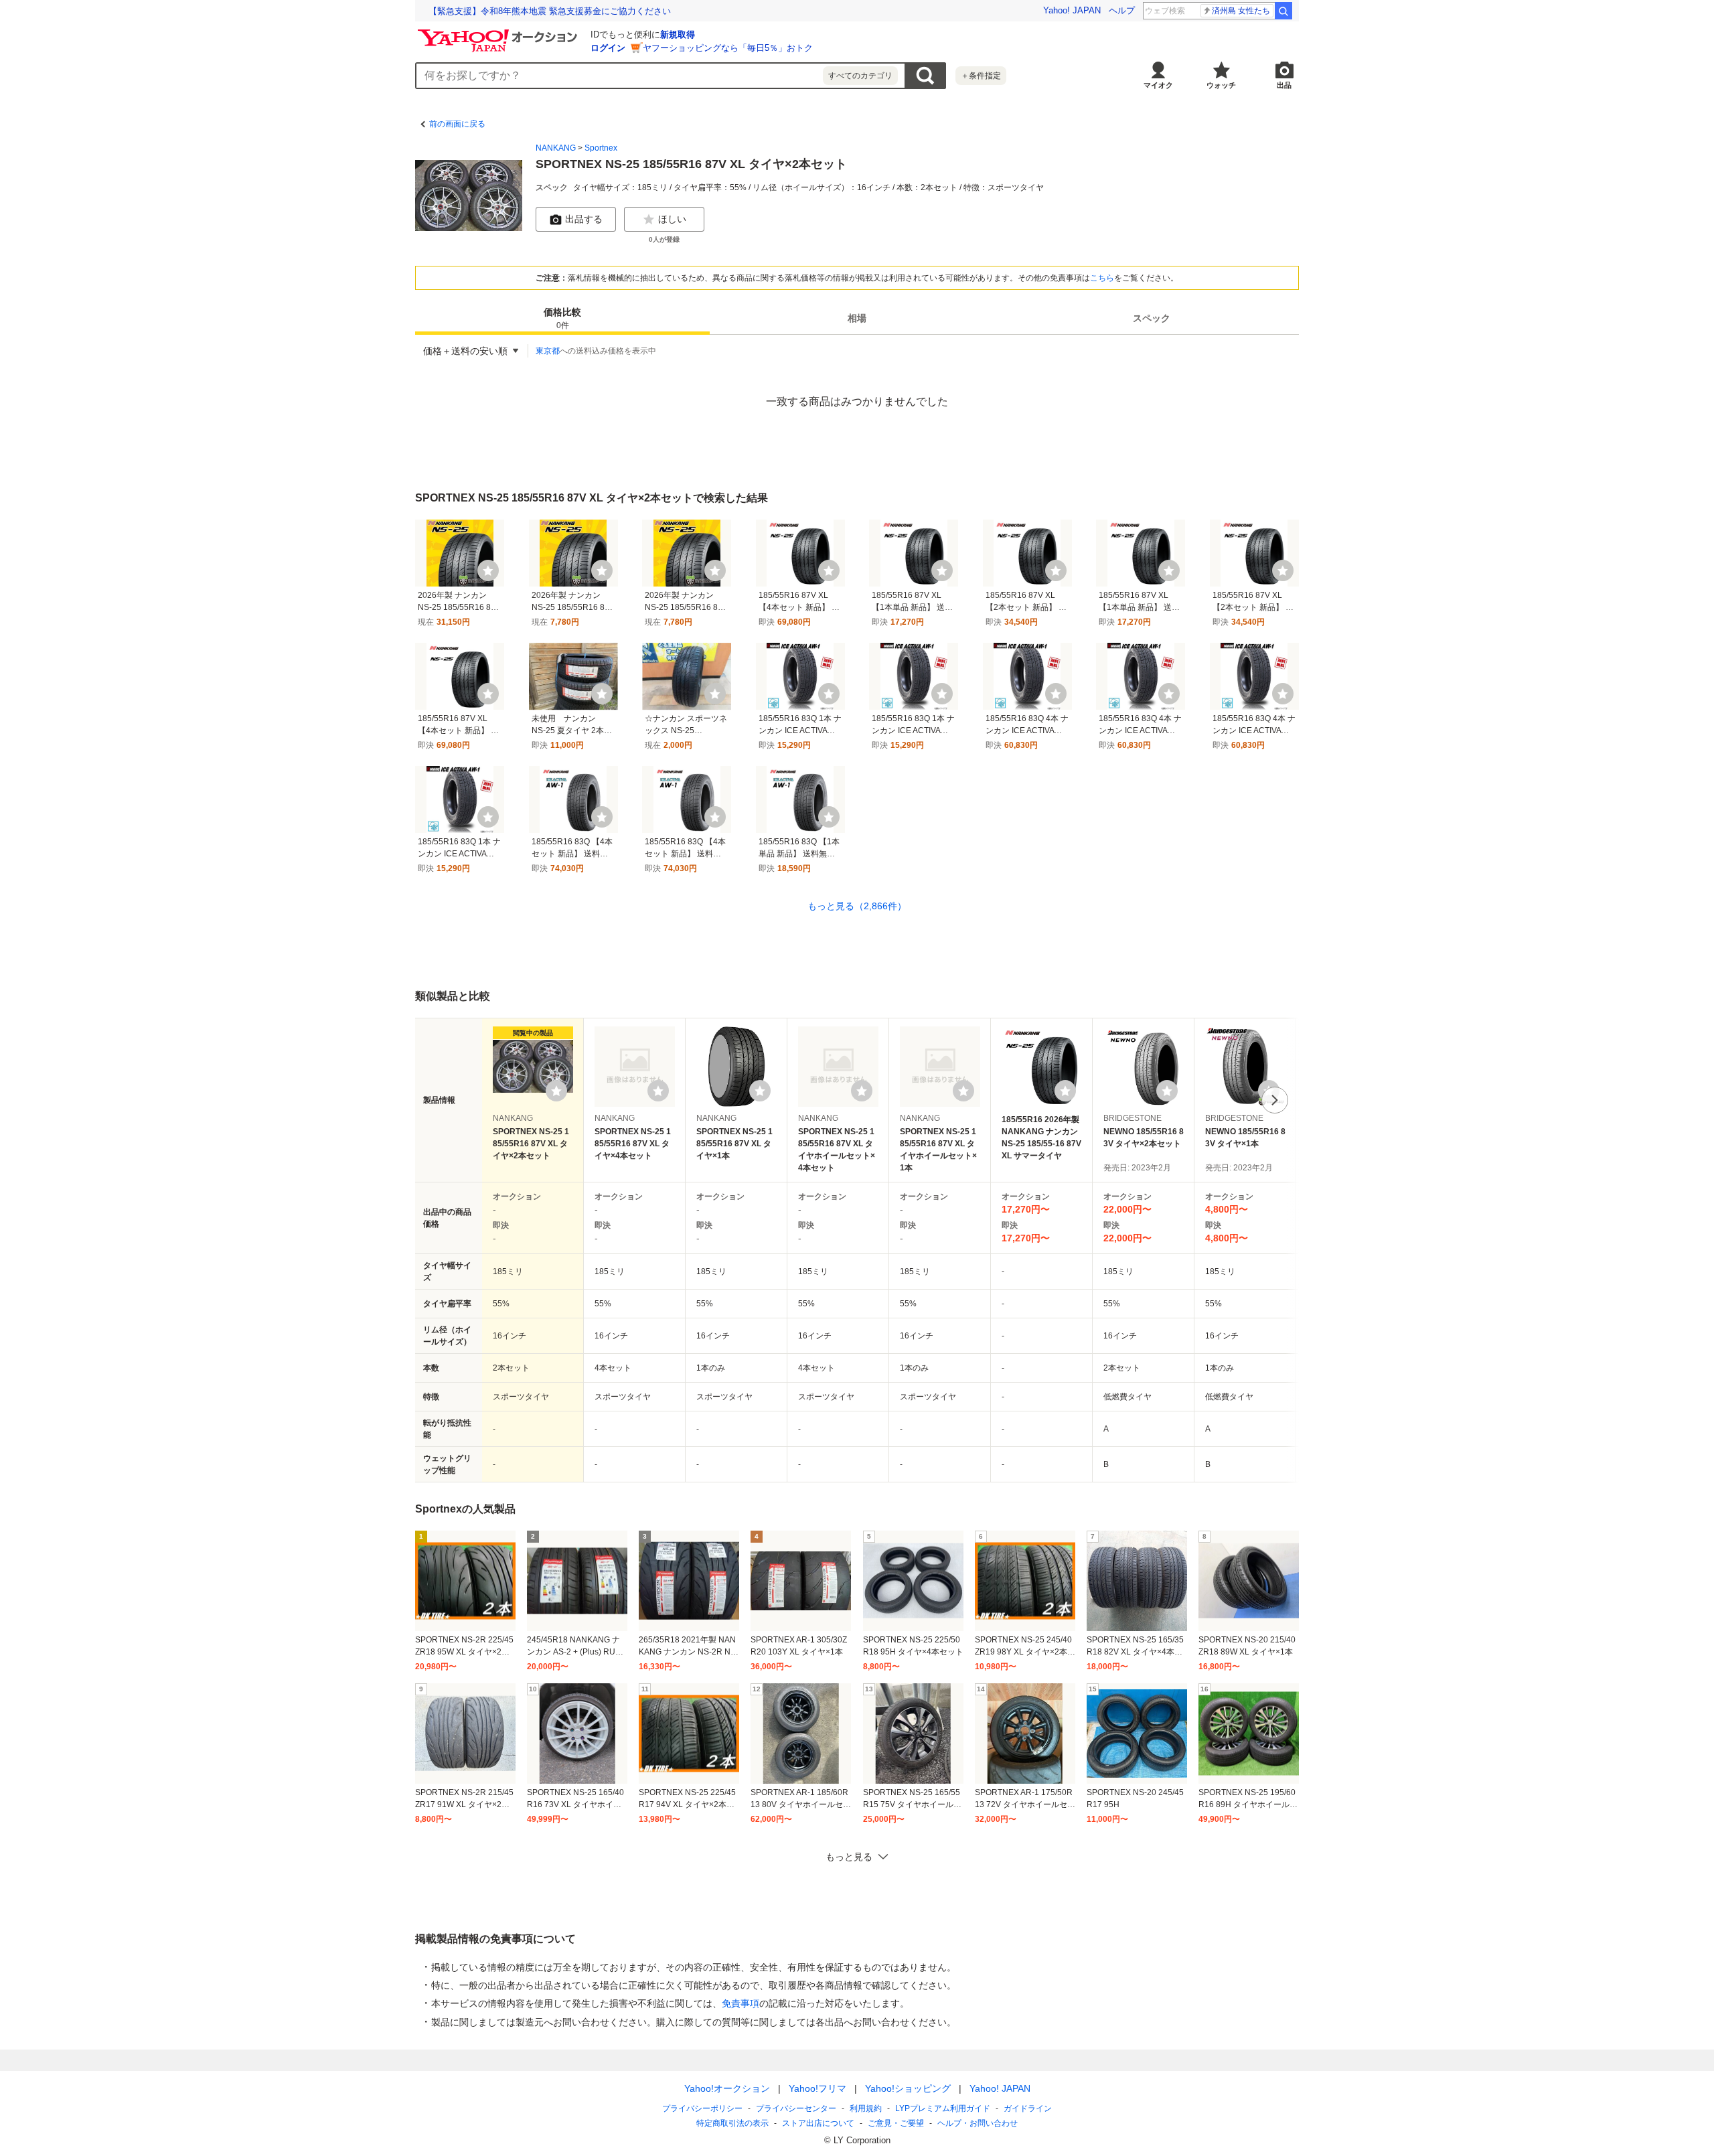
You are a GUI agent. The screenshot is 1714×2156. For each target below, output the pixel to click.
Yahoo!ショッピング (908, 2088)
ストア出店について (818, 2123)
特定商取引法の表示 (732, 2123)
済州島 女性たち (1241, 11)
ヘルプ (1122, 10)
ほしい (672, 219)
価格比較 (562, 319)
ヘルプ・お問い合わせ (978, 2123)
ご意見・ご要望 (896, 2123)
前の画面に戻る (457, 124)
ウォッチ (1221, 85)
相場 (857, 319)
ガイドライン (1028, 2108)
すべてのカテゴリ (860, 76)
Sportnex (601, 148)
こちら (1102, 278)
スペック (1152, 319)
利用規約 (866, 2108)
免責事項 (741, 2003)
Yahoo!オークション (727, 2088)
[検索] (1283, 11)
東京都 (548, 351)
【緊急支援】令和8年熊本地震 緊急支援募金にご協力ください (550, 11)
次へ (1275, 1100)
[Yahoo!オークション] (499, 33)
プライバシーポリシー (702, 2108)
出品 (1284, 85)
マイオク (1158, 85)
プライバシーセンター (796, 2108)
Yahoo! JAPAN (1072, 10)
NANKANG (556, 148)
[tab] (562, 319)
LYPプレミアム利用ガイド (943, 2108)
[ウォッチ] (488, 570)
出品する (584, 219)
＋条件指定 (981, 76)
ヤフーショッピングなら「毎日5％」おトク (728, 48)
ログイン (608, 48)
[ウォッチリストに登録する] (556, 1091)
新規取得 (678, 34)
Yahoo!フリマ (817, 2088)
